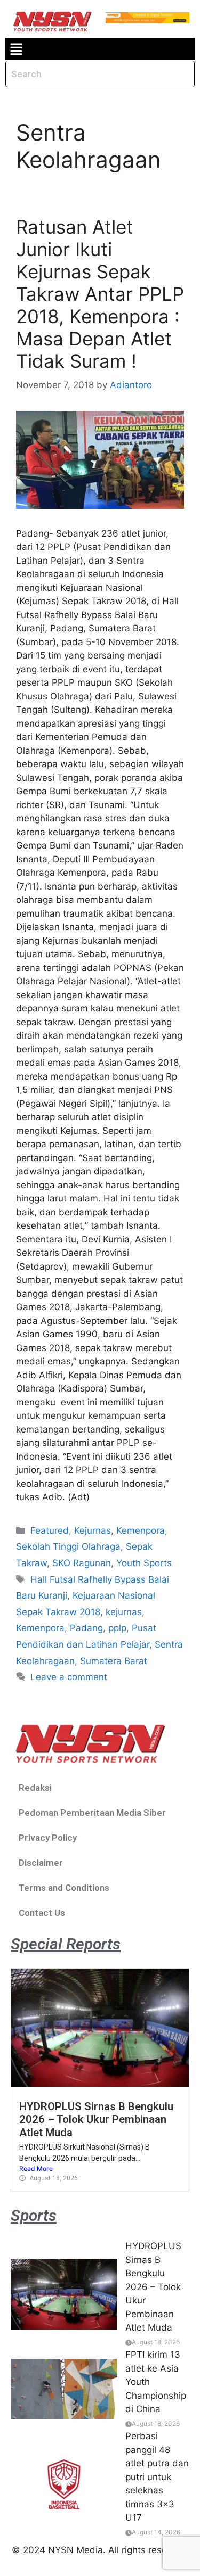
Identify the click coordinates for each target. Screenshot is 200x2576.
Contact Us (42, 1913)
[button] (16, 49)
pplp (117, 1628)
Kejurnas (93, 1530)
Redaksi (35, 1788)
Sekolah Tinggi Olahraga (68, 1546)
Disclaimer (41, 1863)
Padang (86, 1628)
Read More (36, 2168)
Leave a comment (69, 1677)
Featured (50, 1530)
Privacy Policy (48, 1838)
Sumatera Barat (114, 1661)
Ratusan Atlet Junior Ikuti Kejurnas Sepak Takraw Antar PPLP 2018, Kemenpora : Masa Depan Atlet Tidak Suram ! (100, 294)
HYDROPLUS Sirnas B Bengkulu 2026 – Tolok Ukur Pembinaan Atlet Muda (96, 2120)
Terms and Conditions (64, 1888)
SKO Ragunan (82, 1563)
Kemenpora (141, 1530)
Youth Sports (144, 1563)
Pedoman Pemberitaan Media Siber (92, 1813)
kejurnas (124, 1612)
